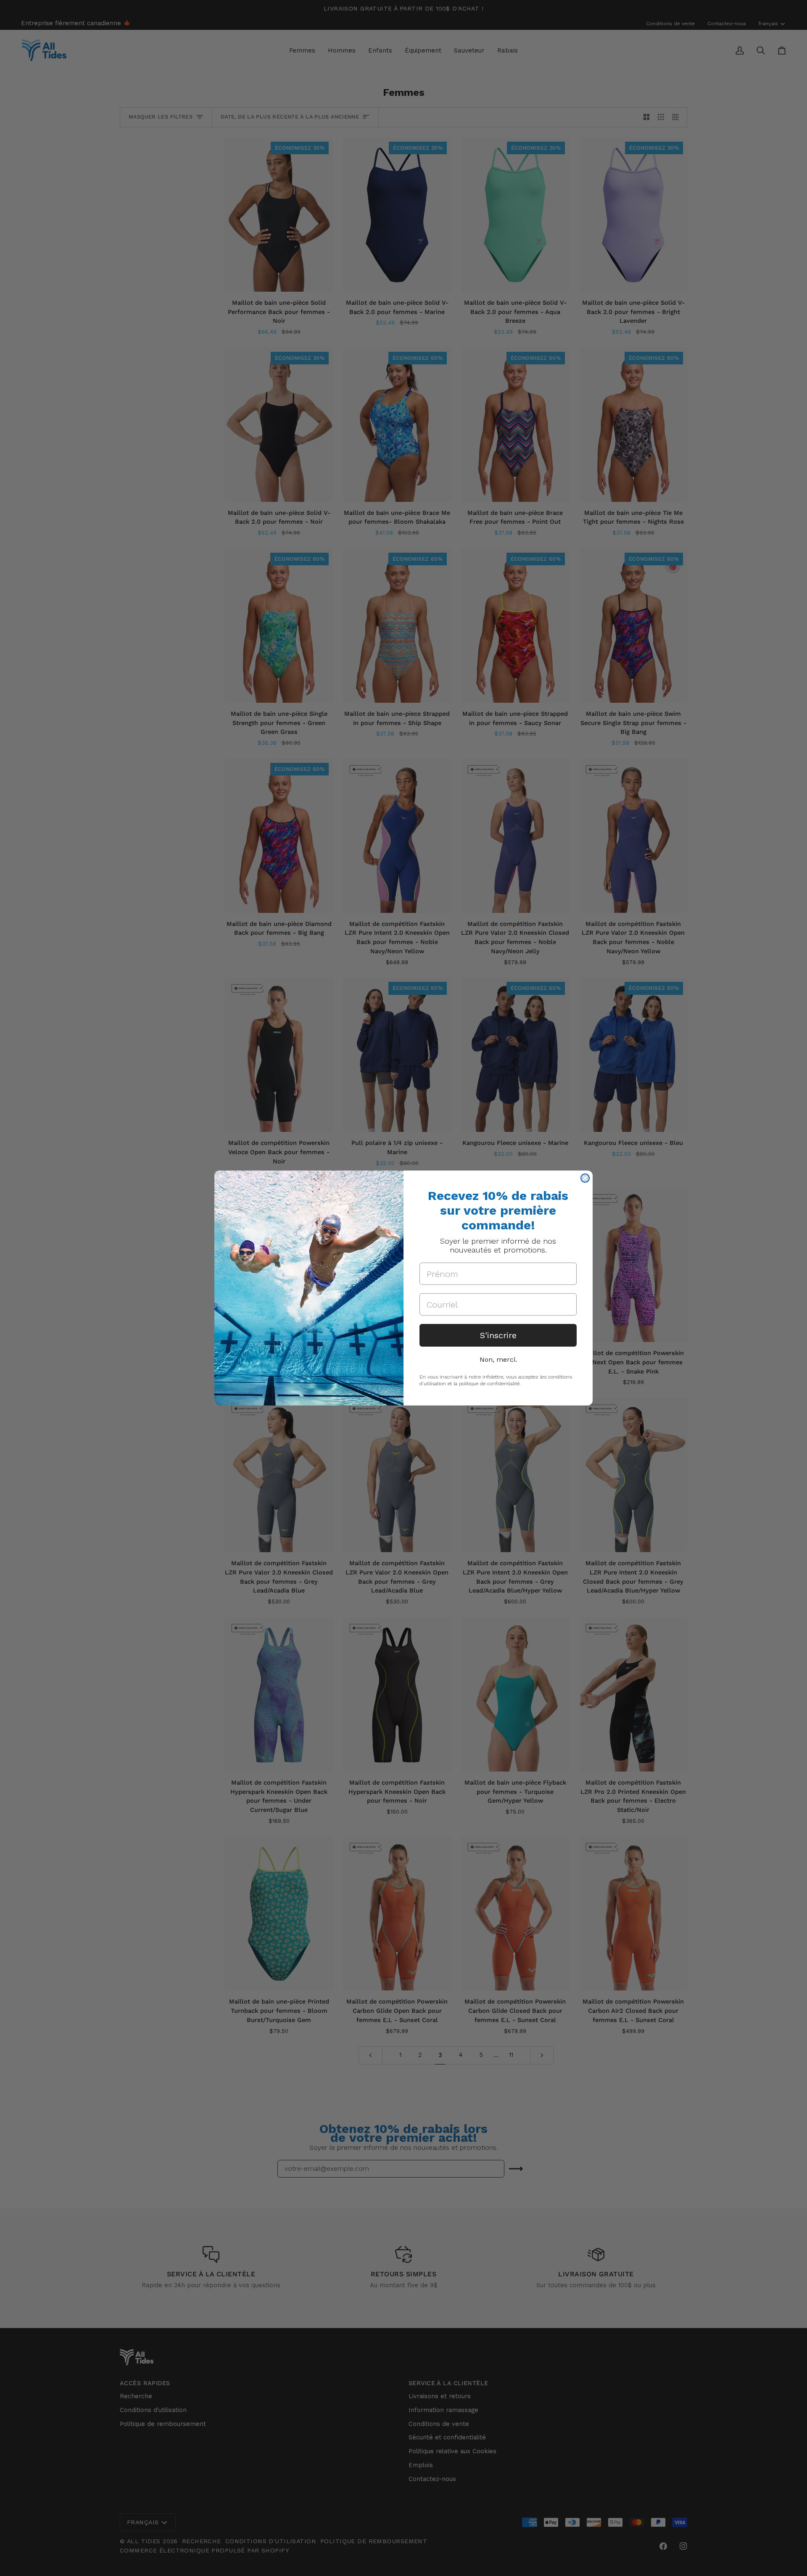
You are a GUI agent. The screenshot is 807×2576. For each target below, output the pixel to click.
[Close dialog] (585, 1178)
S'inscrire (498, 1335)
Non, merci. (498, 1359)
